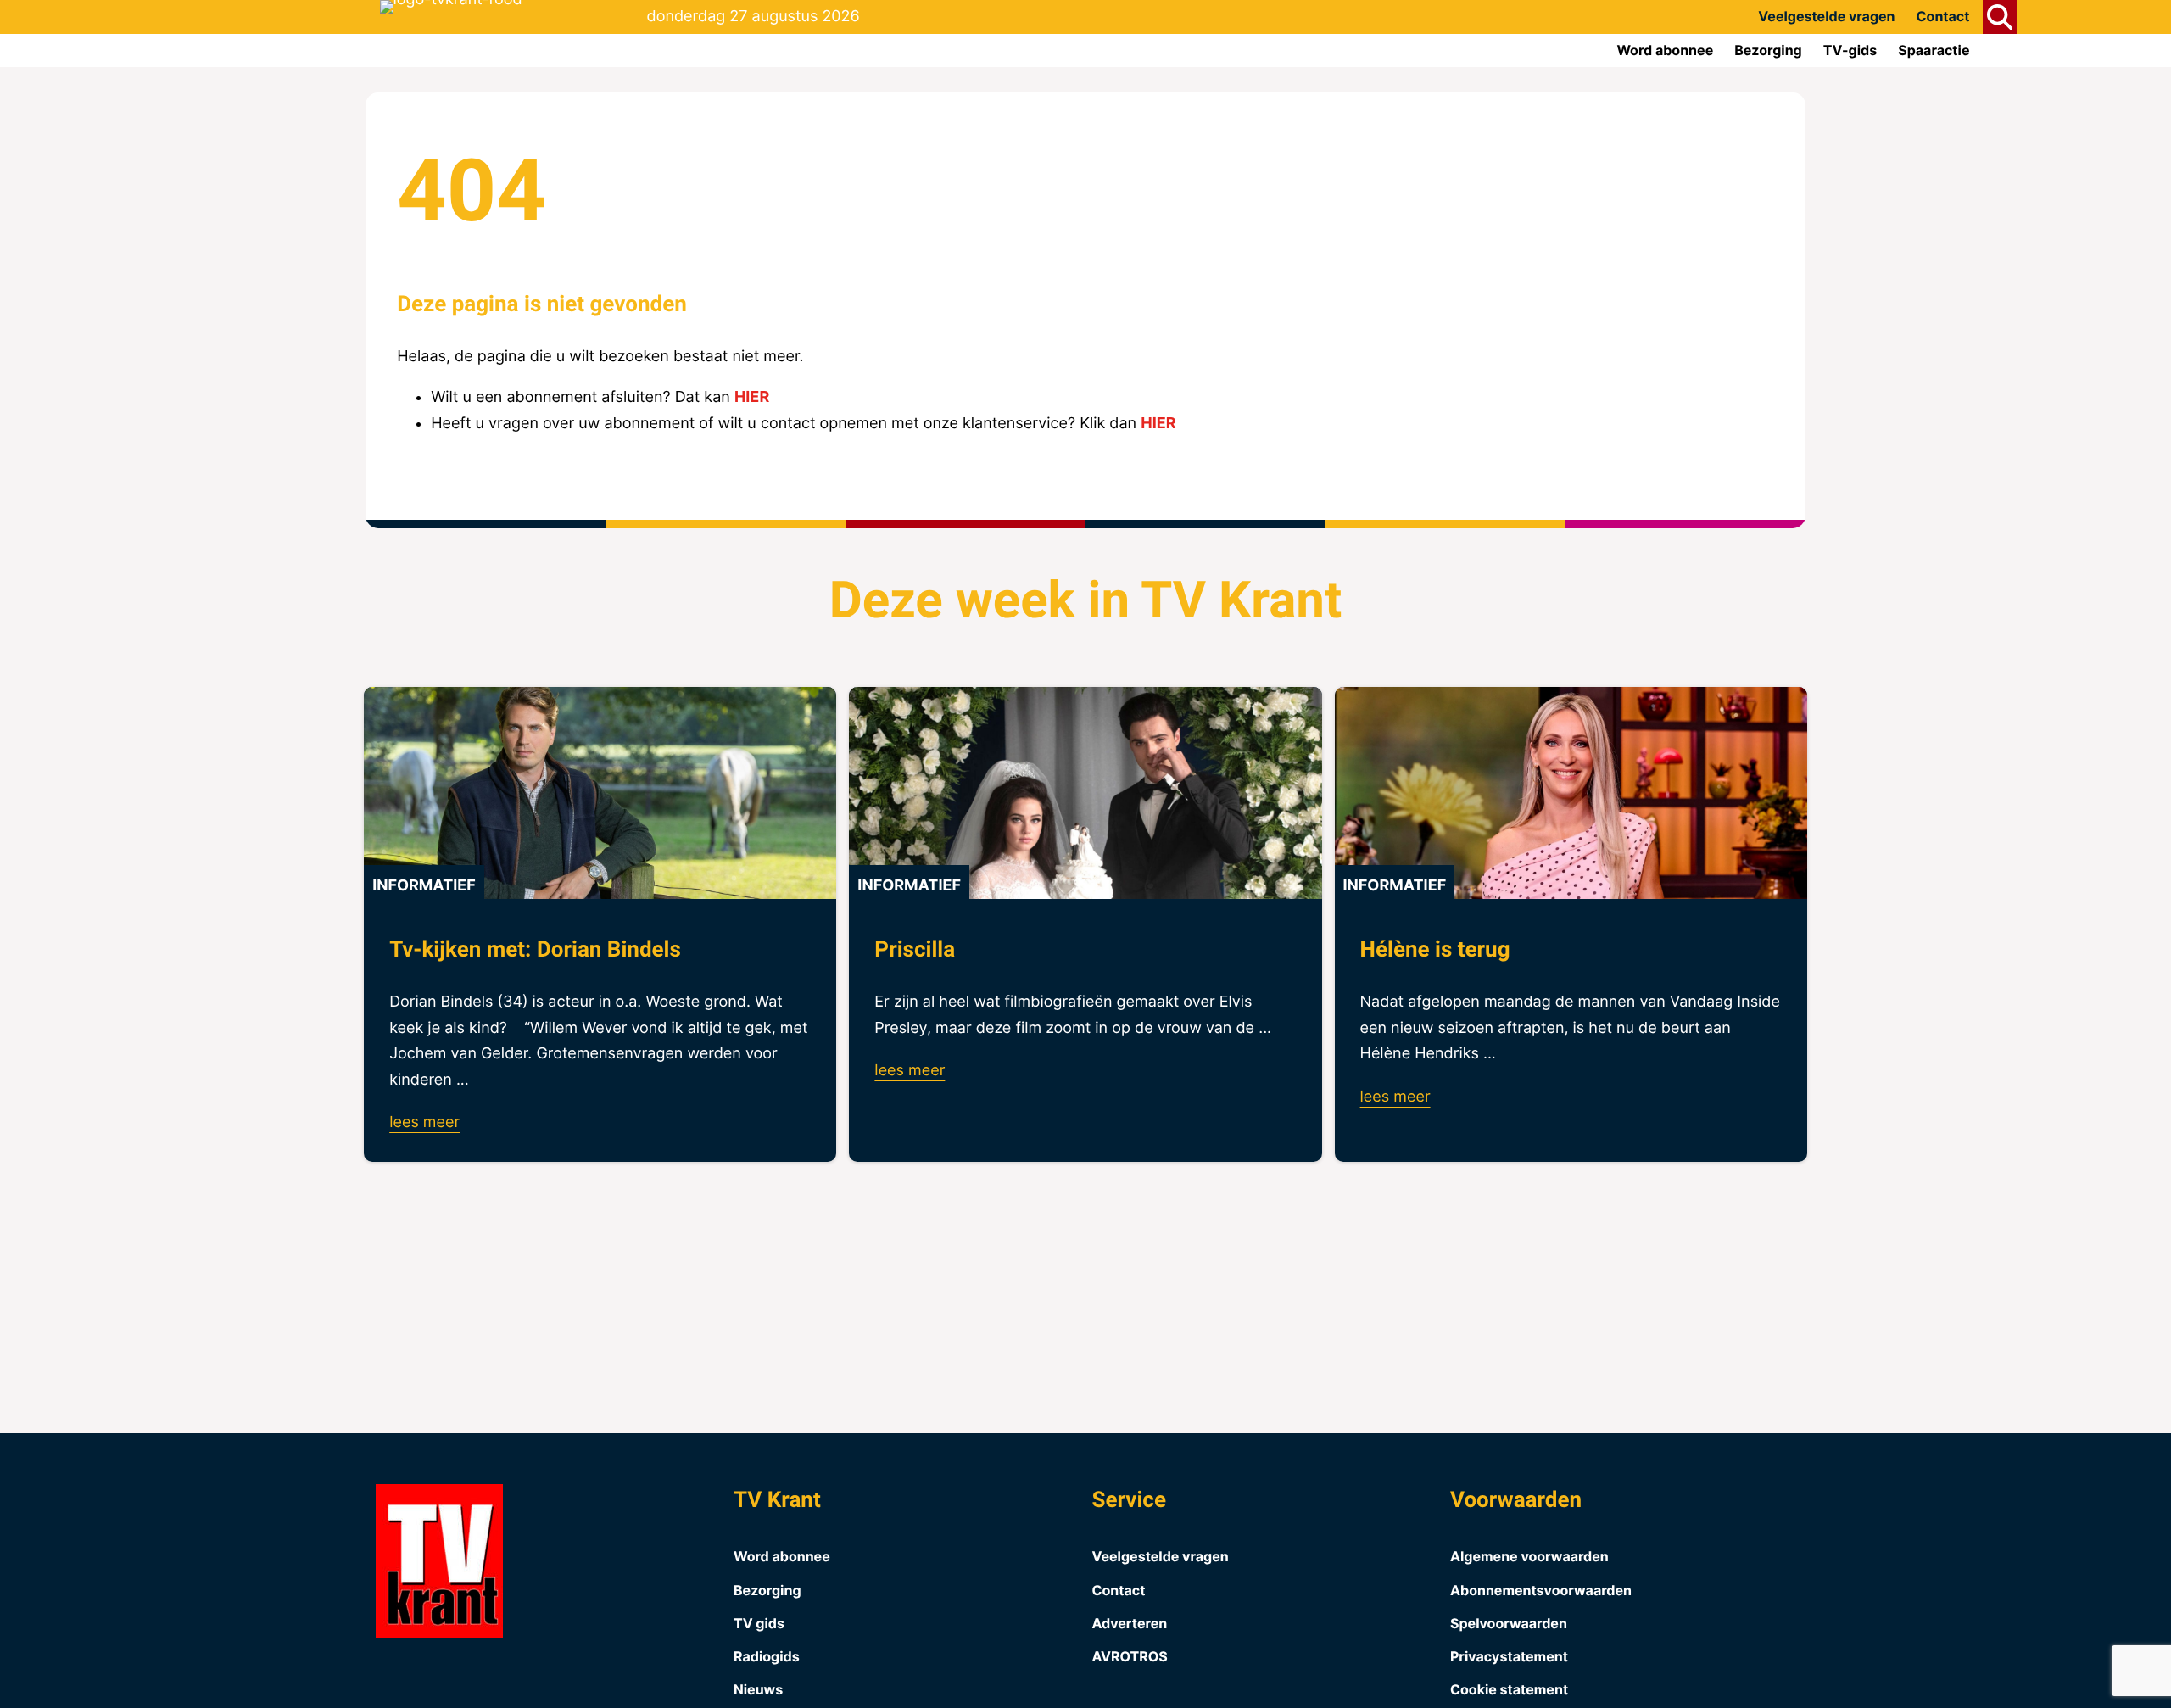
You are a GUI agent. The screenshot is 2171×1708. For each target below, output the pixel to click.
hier (752, 397)
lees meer (424, 1122)
